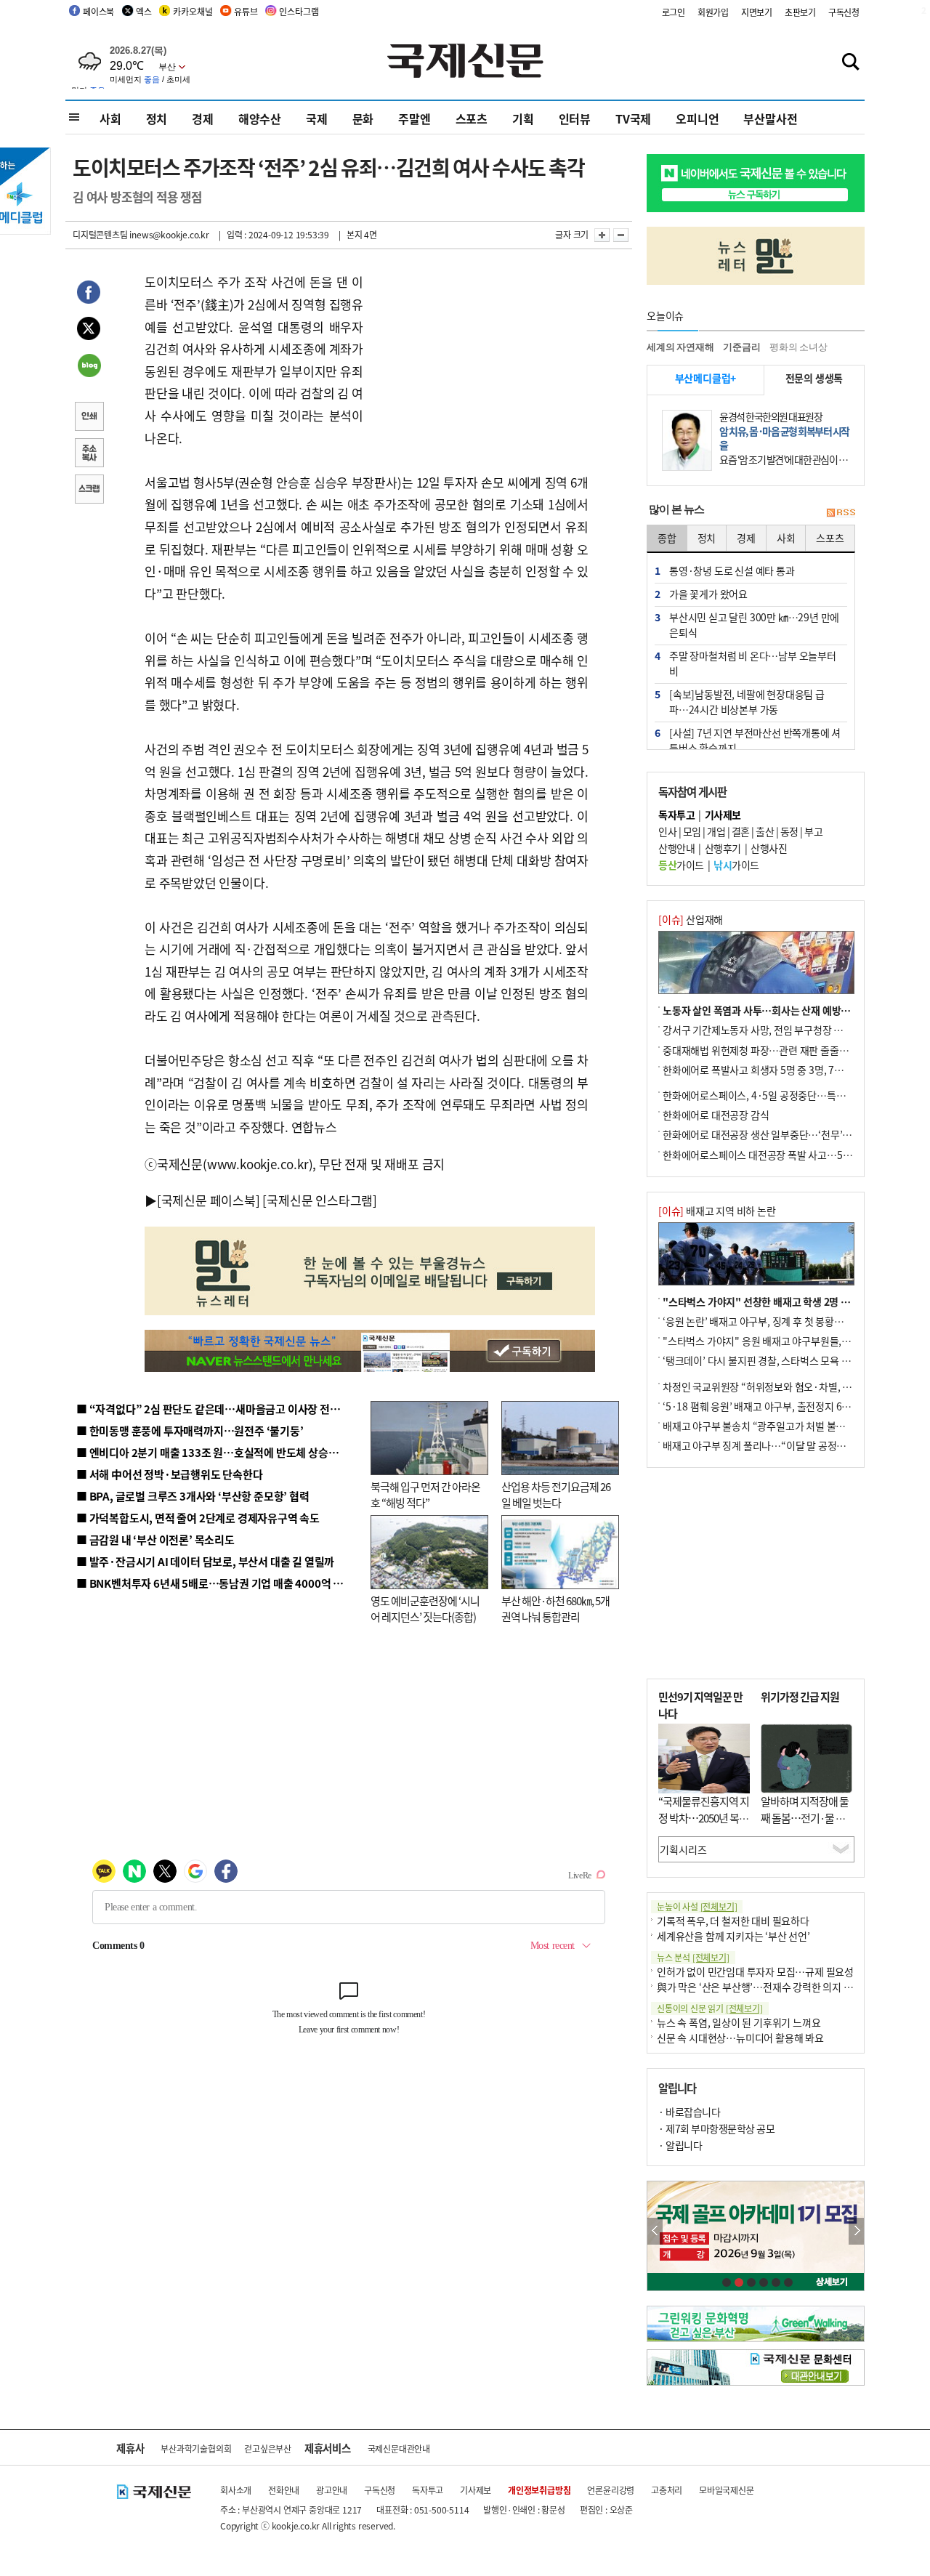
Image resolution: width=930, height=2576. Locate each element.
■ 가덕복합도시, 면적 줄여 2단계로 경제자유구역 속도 (198, 1518)
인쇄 (89, 418)
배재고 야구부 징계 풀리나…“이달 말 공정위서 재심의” (776, 1445)
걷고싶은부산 (268, 2448)
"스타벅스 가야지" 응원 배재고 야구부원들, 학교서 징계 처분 (788, 1341)
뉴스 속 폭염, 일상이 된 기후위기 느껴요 (739, 2022)
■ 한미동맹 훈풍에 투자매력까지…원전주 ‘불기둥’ (190, 1430)
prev (655, 2231)
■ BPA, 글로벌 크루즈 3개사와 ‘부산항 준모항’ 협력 (193, 1496)
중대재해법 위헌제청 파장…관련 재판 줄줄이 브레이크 (775, 1050)
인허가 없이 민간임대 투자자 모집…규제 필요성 (755, 1971)
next (856, 2231)
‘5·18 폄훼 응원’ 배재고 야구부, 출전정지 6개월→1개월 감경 (789, 1406)
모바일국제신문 (727, 2490)
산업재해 (691, 919)
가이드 (681, 865)
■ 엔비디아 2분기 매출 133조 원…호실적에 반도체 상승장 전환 (218, 1452)
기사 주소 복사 (89, 454)
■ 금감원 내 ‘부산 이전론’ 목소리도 (155, 1539)
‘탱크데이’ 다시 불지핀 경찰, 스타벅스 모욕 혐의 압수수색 (781, 1360)
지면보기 (757, 12)
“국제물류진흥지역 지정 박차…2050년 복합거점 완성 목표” (704, 1817)
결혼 (741, 831)
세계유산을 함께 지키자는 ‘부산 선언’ (733, 1936)
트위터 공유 (89, 331)
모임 (692, 831)
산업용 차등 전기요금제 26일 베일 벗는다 (556, 1495)
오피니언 (697, 118)
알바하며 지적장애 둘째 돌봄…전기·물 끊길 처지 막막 (805, 1817)
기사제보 (476, 2490)
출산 (765, 831)
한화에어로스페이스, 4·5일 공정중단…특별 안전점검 (773, 1095)
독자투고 (428, 2490)
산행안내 (676, 848)
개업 (716, 831)
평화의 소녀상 (798, 347)
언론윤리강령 (611, 2490)
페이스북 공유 (89, 294)
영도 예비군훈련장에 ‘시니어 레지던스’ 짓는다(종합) (425, 1609)
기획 (523, 118)
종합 (667, 538)
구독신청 (844, 12)
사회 (110, 118)
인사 (667, 831)
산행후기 (723, 848)
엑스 (144, 11)
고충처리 (667, 2490)
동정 (789, 831)
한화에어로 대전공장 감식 (716, 1115)
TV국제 (633, 118)
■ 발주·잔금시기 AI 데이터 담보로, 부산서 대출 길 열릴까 (205, 1561)
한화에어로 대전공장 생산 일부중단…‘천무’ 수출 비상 (773, 1134)
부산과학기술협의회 (196, 2448)
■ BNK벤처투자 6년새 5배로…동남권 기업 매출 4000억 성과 (215, 1583)
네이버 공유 (89, 367)
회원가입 (713, 12)
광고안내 (332, 2490)
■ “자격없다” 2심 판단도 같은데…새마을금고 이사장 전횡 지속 (219, 1409)
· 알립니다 (680, 2145)
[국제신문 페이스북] (209, 1200)
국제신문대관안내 (399, 2448)
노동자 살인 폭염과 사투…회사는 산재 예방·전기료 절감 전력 (789, 1010)
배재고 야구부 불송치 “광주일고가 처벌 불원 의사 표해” (777, 1426)
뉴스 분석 (693, 1957)
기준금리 (741, 347)
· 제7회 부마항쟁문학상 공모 (716, 2128)
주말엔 (414, 118)
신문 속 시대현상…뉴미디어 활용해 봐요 (740, 2038)
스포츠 (472, 118)
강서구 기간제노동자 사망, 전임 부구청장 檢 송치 (764, 1030)
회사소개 (236, 2490)
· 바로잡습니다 (689, 2112)
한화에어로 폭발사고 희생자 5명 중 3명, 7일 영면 (763, 1070)
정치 (157, 118)
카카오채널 (193, 11)
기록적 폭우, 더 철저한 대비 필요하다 (733, 1921)
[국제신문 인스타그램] (320, 1200)
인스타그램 (299, 11)
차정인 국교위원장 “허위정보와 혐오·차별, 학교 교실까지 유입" (794, 1386)
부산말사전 (770, 118)
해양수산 (260, 118)
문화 (363, 118)
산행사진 (769, 848)
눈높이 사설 (697, 1906)
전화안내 (284, 2490)
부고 (813, 831)
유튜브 (246, 11)
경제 (203, 118)
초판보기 (800, 12)
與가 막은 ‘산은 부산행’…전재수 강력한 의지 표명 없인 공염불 (785, 1987)
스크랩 (89, 490)
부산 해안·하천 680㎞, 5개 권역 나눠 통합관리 (555, 1609)
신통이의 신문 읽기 (710, 2008)
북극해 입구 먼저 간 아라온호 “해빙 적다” (425, 1495)
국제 (317, 118)
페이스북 (98, 11)
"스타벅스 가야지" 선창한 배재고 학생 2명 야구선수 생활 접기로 (796, 1301)
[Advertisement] (480, 362)
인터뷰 (575, 118)
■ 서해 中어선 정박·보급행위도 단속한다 (170, 1474)
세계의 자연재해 (680, 347)
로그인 (674, 12)
